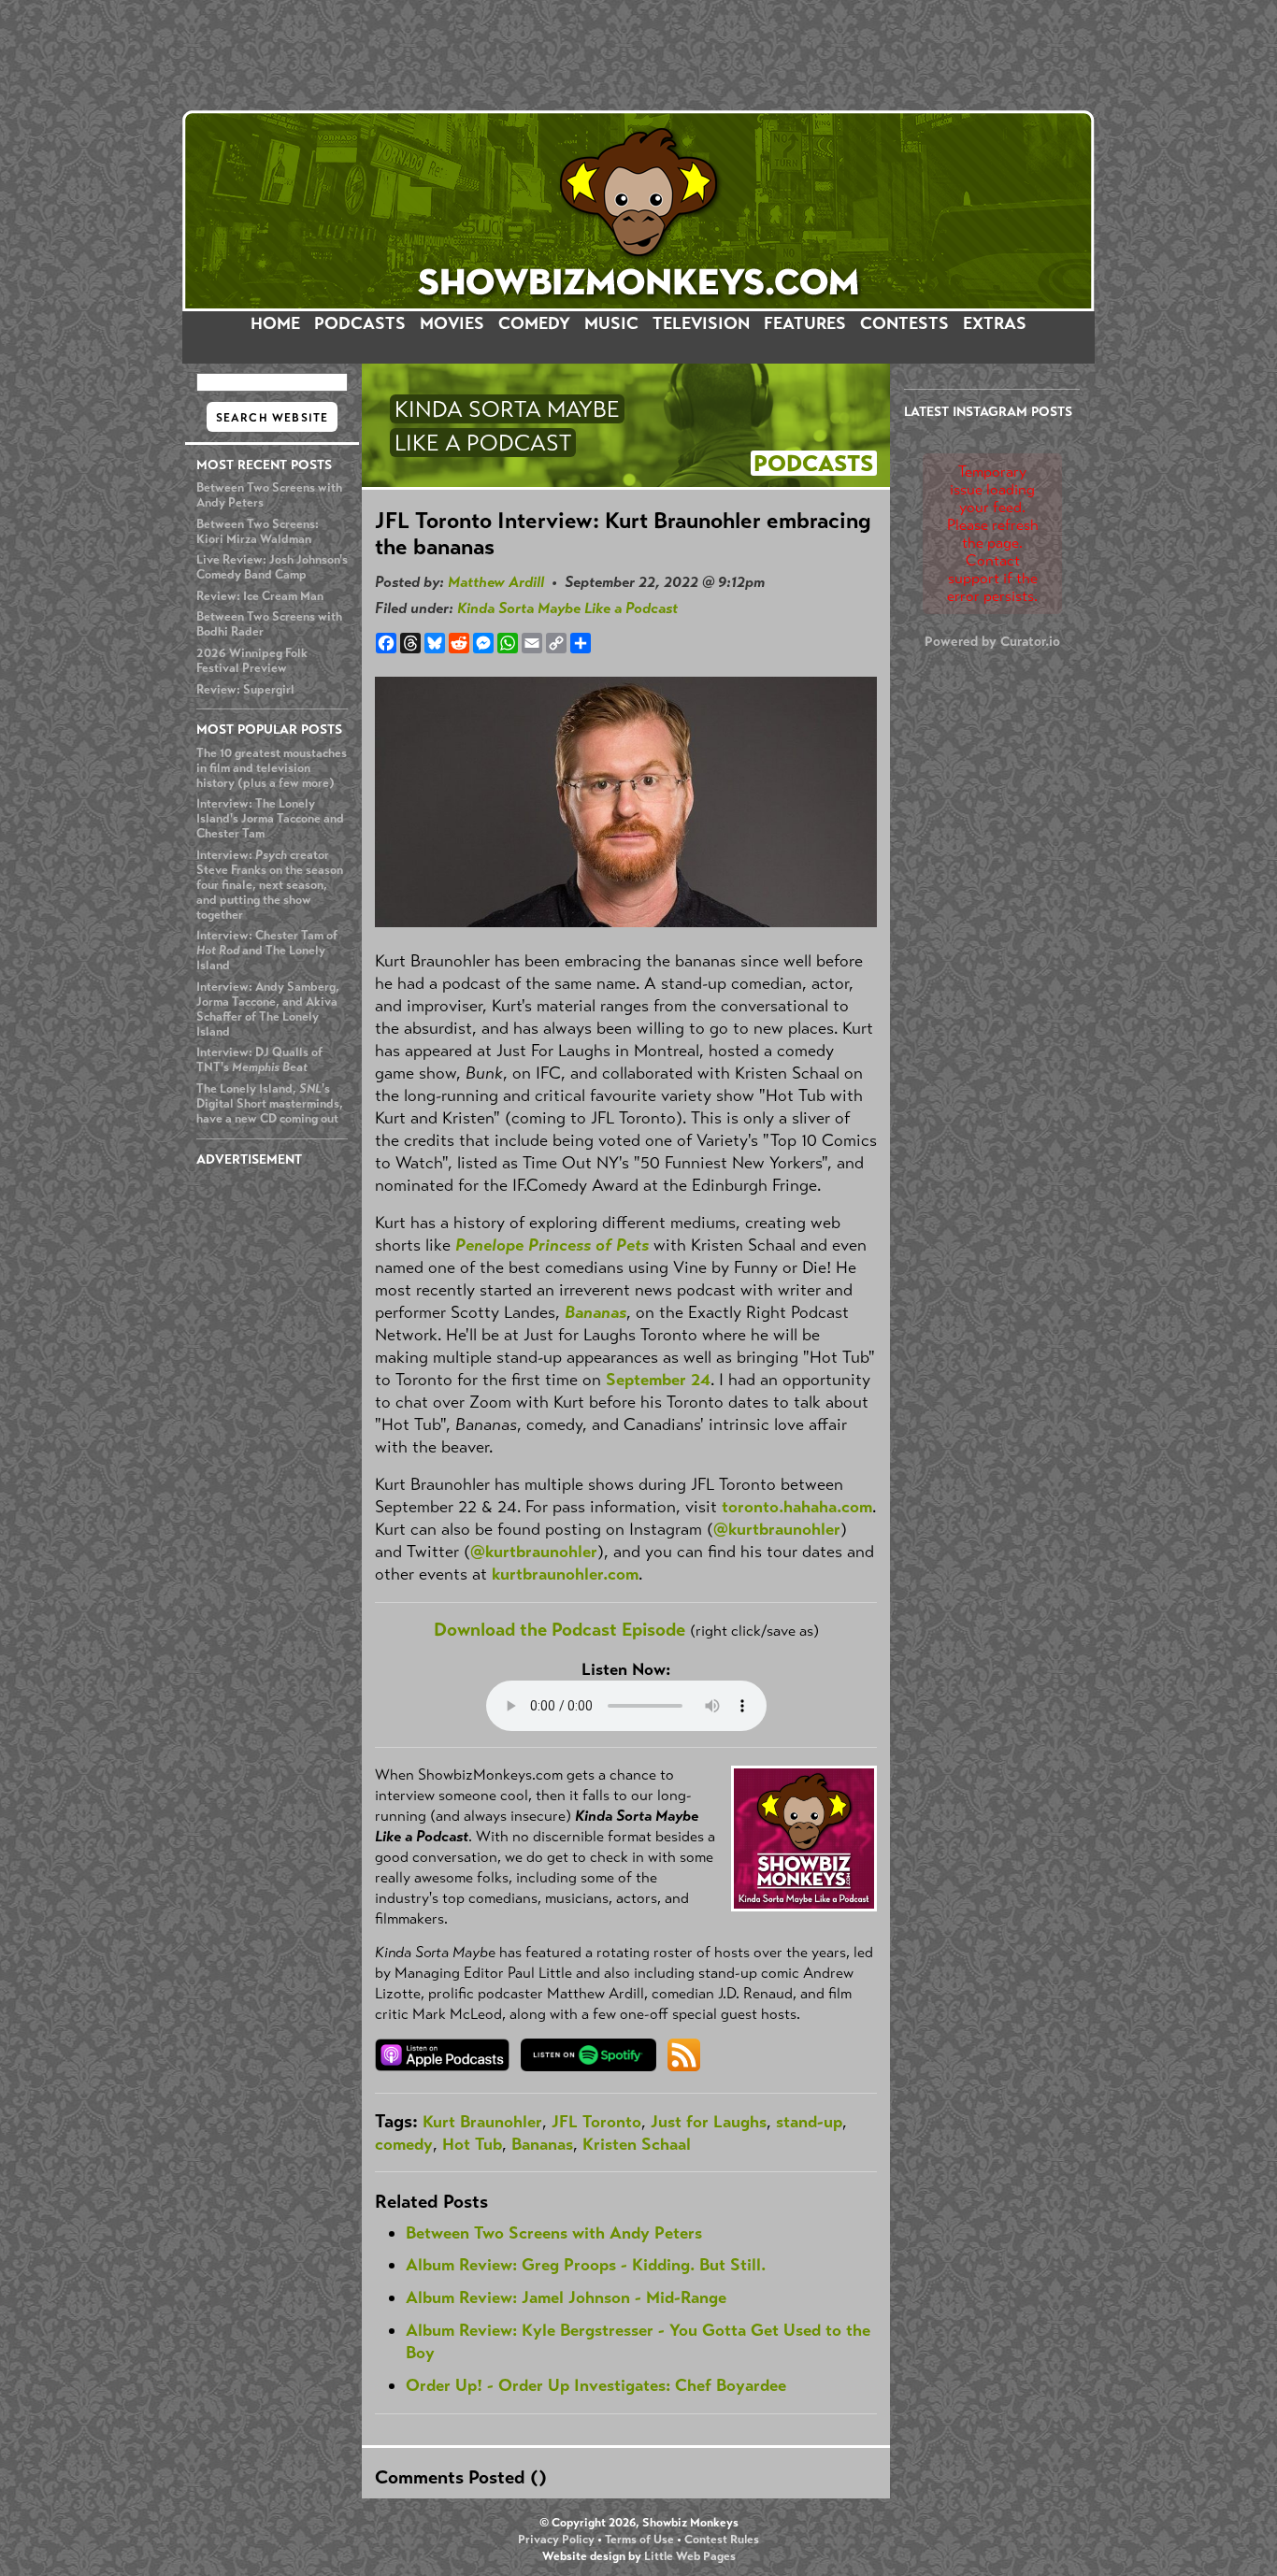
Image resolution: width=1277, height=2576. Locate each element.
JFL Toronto (596, 2122)
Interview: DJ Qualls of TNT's (259, 1060)
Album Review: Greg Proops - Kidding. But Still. (586, 2265)
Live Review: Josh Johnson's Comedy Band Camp (272, 567)
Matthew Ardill (496, 582)
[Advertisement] (638, 55)
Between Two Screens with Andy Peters (554, 2233)
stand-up (809, 2122)
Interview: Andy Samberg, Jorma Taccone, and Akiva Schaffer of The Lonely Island (268, 1009)
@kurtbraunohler (777, 1529)
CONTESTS (904, 323)
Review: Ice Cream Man (260, 596)
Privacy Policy (556, 2540)
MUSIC (611, 323)
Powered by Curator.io (992, 641)
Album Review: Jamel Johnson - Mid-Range (566, 2297)
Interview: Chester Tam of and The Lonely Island (267, 951)
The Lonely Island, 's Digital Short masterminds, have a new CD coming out (270, 1104)
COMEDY (534, 323)
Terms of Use (639, 2540)
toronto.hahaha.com (797, 1507)
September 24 (658, 1380)
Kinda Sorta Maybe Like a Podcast (567, 608)
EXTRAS (995, 323)
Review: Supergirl (245, 690)
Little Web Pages (690, 2556)
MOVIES (452, 323)
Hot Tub (472, 2144)
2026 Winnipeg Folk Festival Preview (252, 661)
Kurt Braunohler (482, 2122)
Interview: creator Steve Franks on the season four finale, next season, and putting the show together (270, 885)
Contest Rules (722, 2540)
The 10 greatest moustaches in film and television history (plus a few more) (272, 768)
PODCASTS (360, 323)
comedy (404, 2144)
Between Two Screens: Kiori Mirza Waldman (258, 532)
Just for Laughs (709, 2122)
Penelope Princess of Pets (552, 1245)
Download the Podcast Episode (560, 1630)
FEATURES (805, 323)
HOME (275, 323)
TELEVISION (701, 323)
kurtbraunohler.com (565, 1574)
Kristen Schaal (637, 2144)
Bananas (595, 1312)
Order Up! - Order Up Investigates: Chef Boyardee (596, 2385)
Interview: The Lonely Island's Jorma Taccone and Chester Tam (270, 819)
